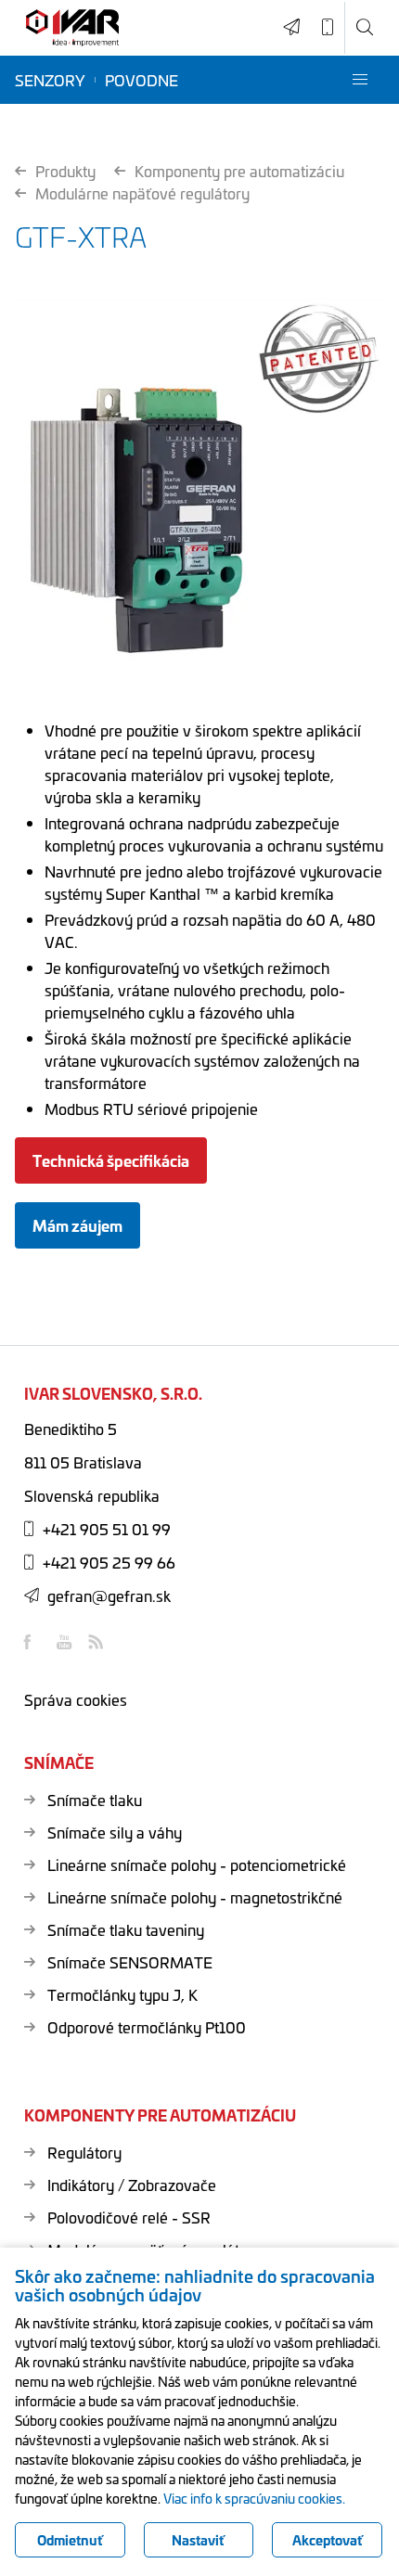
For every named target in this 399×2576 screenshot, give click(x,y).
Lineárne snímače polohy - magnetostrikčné (195, 1897)
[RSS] (98, 1642)
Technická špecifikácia (111, 1160)
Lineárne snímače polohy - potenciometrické (197, 1865)
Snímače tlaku (95, 1800)
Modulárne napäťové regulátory (142, 193)
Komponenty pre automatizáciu (239, 171)
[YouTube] (66, 1642)
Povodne (142, 80)
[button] (360, 80)
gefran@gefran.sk (109, 1596)
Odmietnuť (70, 2540)
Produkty (65, 171)
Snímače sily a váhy (115, 1832)
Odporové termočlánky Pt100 (147, 2027)
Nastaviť (198, 2540)
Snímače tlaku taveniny (126, 1929)
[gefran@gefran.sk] (292, 28)
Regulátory (84, 2152)
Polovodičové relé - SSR (129, 2217)
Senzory (50, 80)
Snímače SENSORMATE (130, 1962)
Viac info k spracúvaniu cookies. (254, 2498)
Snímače (59, 1762)
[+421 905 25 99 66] (328, 28)
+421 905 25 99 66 (109, 1562)
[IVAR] (72, 28)
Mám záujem (77, 1225)
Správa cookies (76, 1699)
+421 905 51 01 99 (107, 1529)
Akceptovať (328, 2540)
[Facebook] (33, 1642)
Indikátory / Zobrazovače (132, 2185)
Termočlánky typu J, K (122, 1994)
